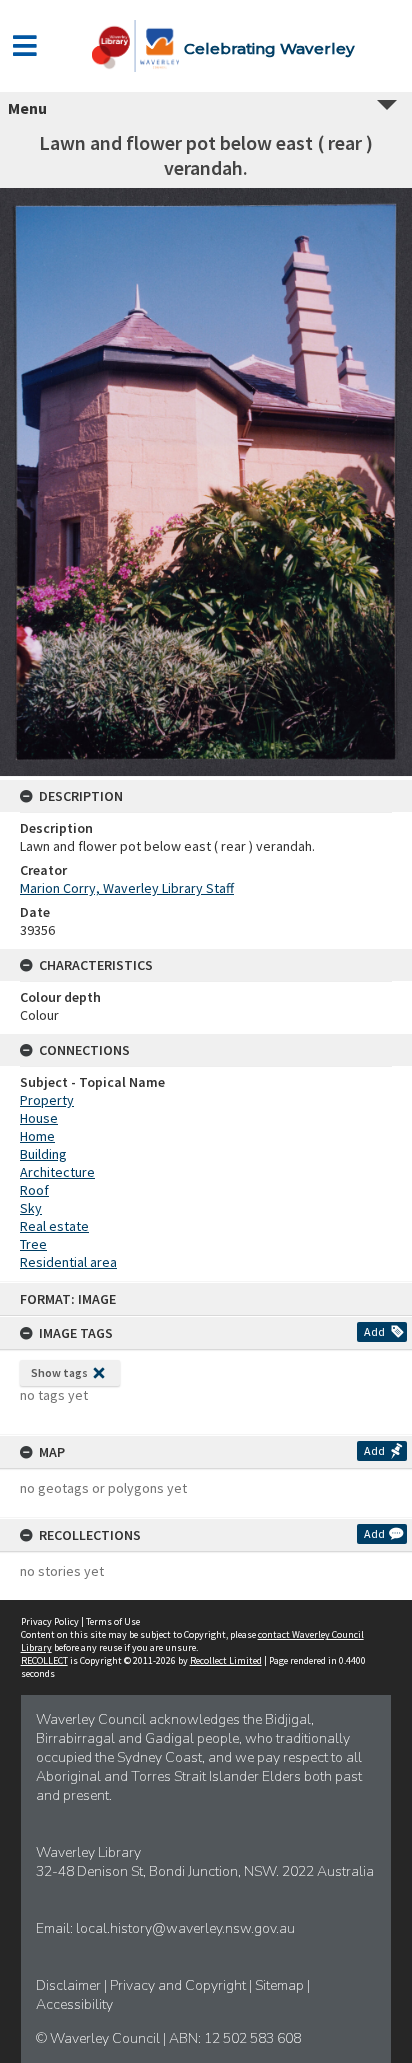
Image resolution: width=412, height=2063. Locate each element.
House (39, 1118)
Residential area (68, 1262)
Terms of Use (113, 1621)
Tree (33, 1244)
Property (47, 1100)
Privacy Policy (50, 1621)
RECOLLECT (44, 1660)
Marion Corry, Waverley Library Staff (127, 888)
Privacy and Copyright (179, 1985)
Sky (31, 1208)
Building (43, 1154)
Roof (34, 1190)
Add (374, 1331)
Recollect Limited (226, 1660)
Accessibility (74, 2004)
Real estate (54, 1226)
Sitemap (281, 1985)
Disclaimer (70, 1985)
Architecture (57, 1172)
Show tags (59, 1372)
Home (37, 1136)
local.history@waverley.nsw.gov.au (185, 1928)
